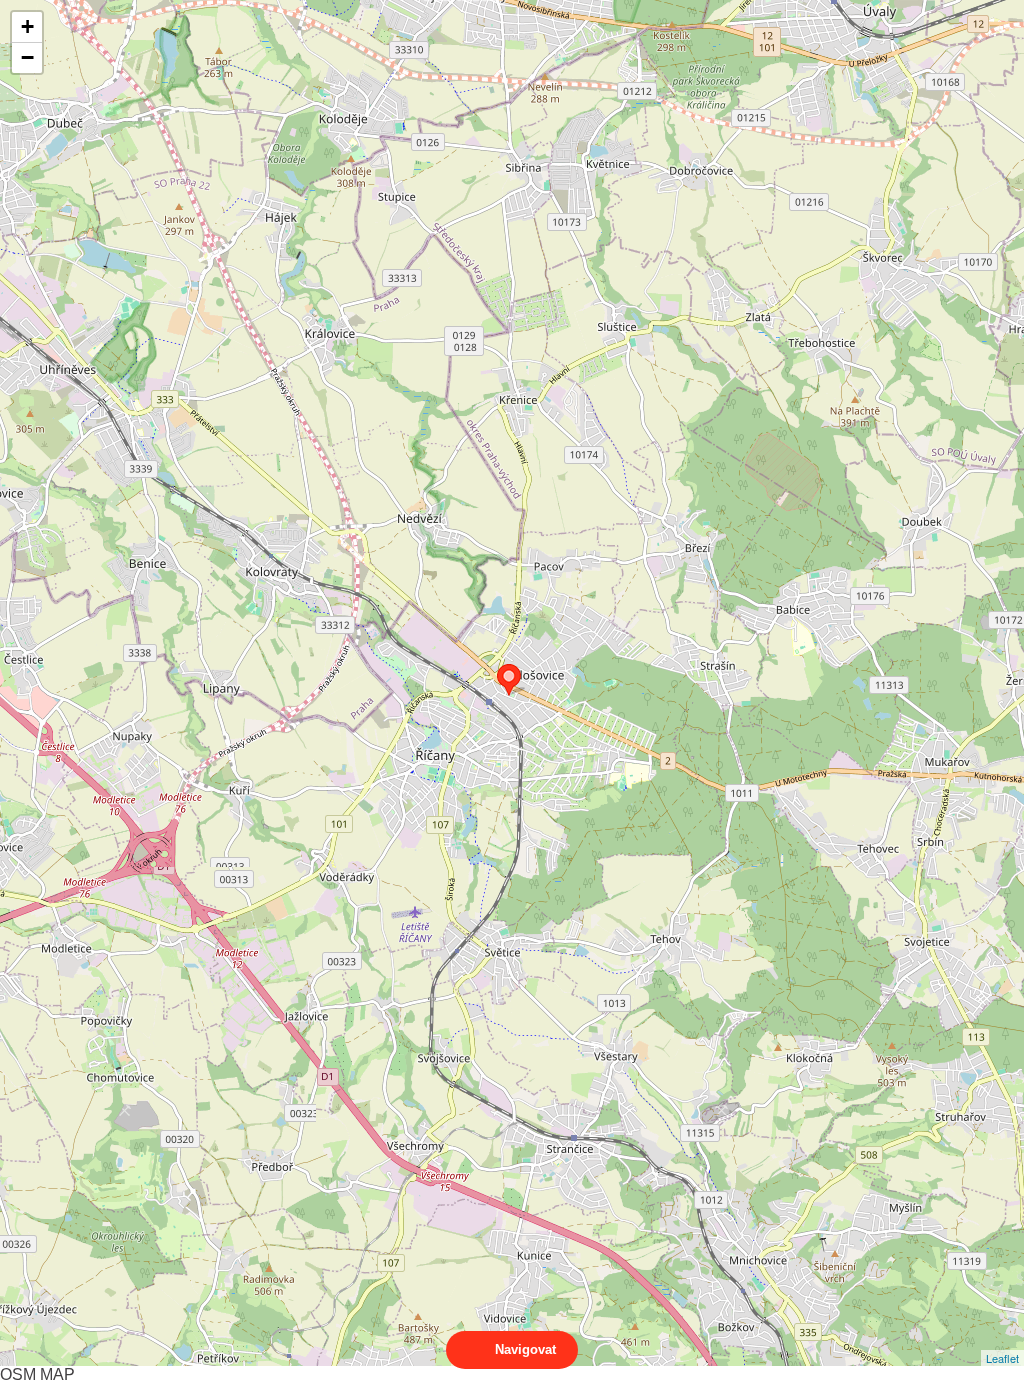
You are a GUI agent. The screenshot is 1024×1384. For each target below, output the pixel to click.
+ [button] (27, 26)
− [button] (27, 57)
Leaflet (1002, 1358)
